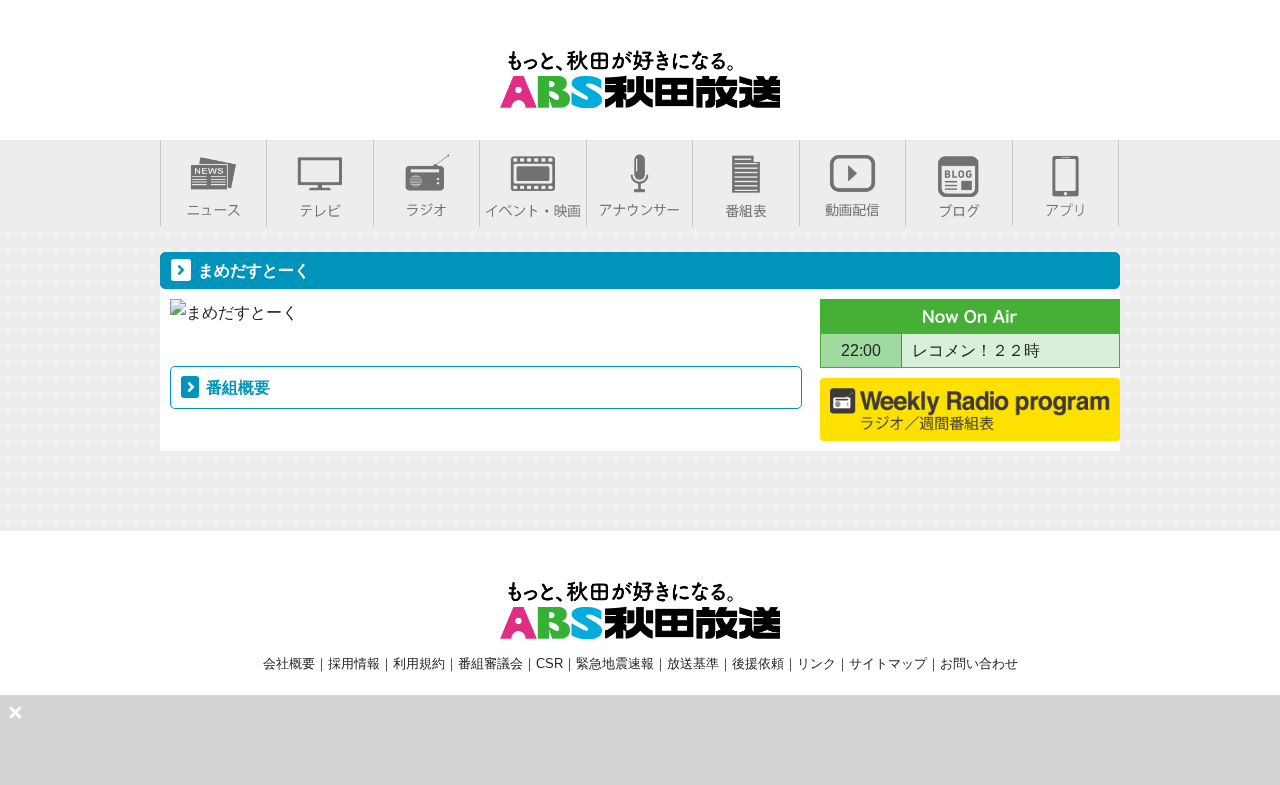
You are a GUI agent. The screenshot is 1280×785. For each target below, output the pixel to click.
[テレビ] (320, 206)
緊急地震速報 (615, 663)
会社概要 (289, 663)
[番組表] (746, 206)
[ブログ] (959, 206)
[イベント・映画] (533, 206)
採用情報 (354, 663)
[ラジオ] (426, 205)
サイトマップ (888, 663)
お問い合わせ (979, 663)
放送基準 (693, 663)
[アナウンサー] (639, 205)
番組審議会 (490, 663)
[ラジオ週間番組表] (970, 417)
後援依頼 (758, 663)
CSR (549, 663)
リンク (816, 663)
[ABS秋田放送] (640, 95)
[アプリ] (1065, 205)
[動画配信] (852, 205)
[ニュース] (213, 205)
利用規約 (419, 663)
